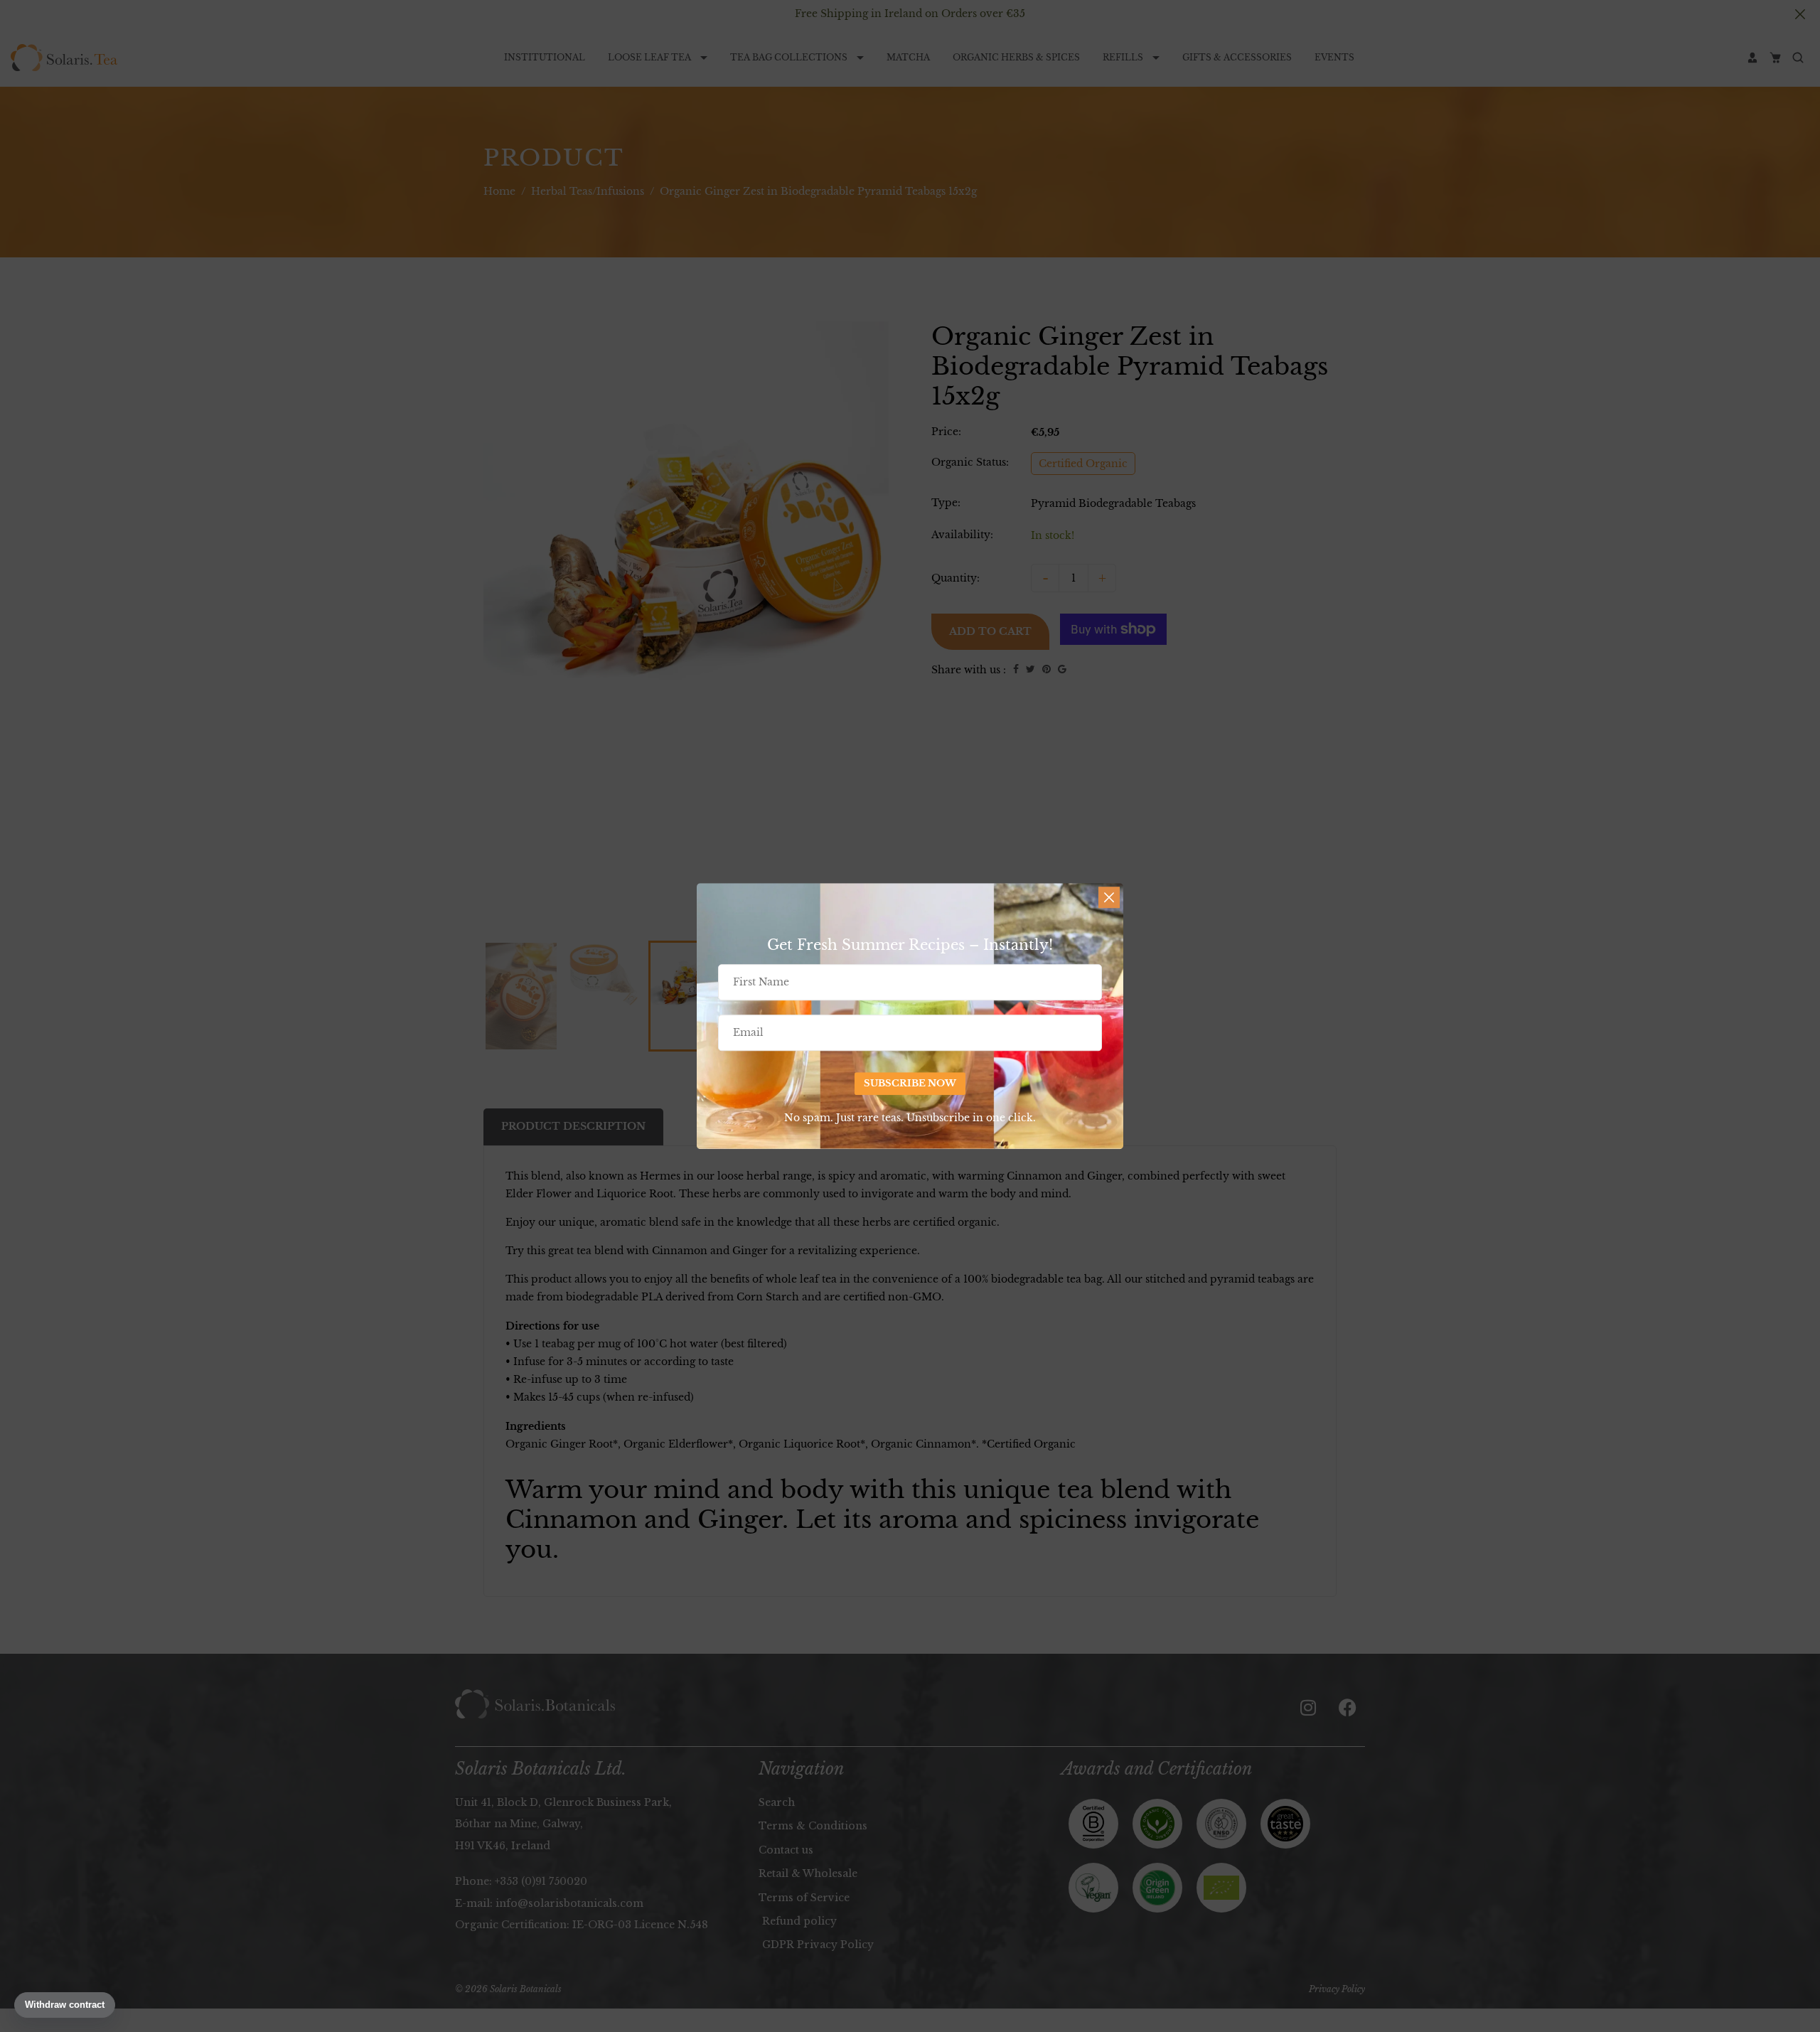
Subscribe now (910, 1084)
